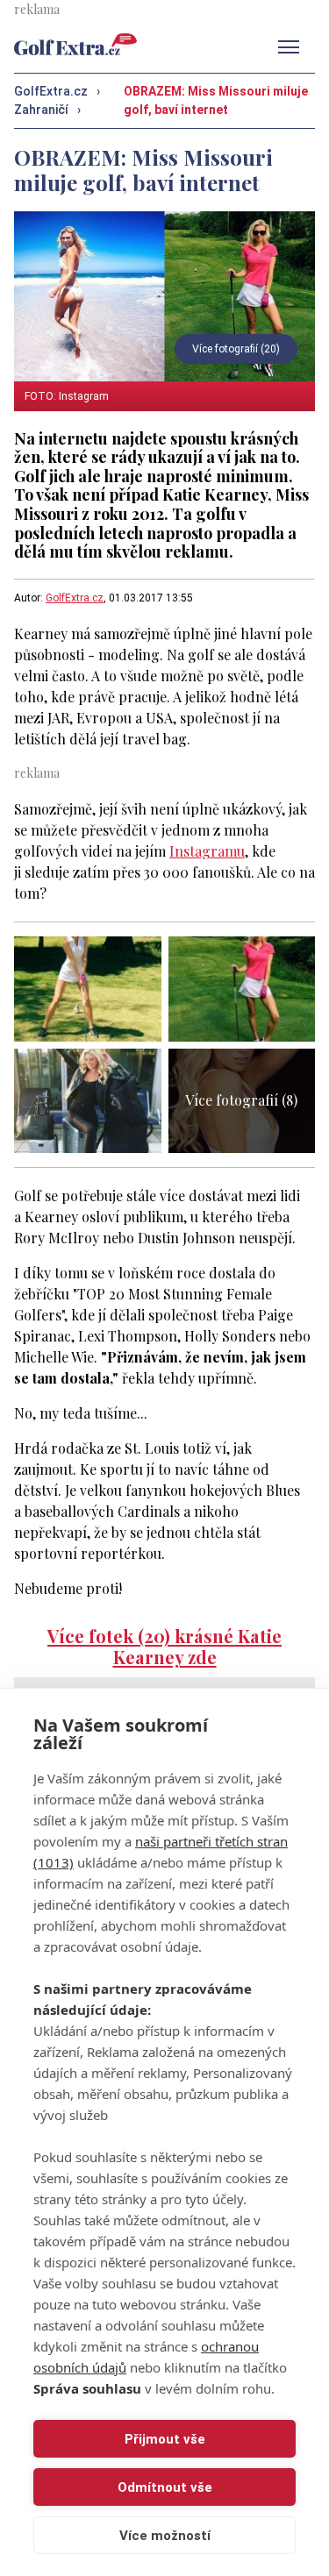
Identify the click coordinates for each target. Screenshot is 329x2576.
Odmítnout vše (165, 2487)
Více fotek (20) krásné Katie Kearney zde (164, 1646)
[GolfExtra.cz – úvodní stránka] (75, 44)
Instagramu (207, 851)
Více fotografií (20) (236, 349)
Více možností (165, 2536)
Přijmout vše (165, 2439)
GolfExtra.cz (75, 598)
